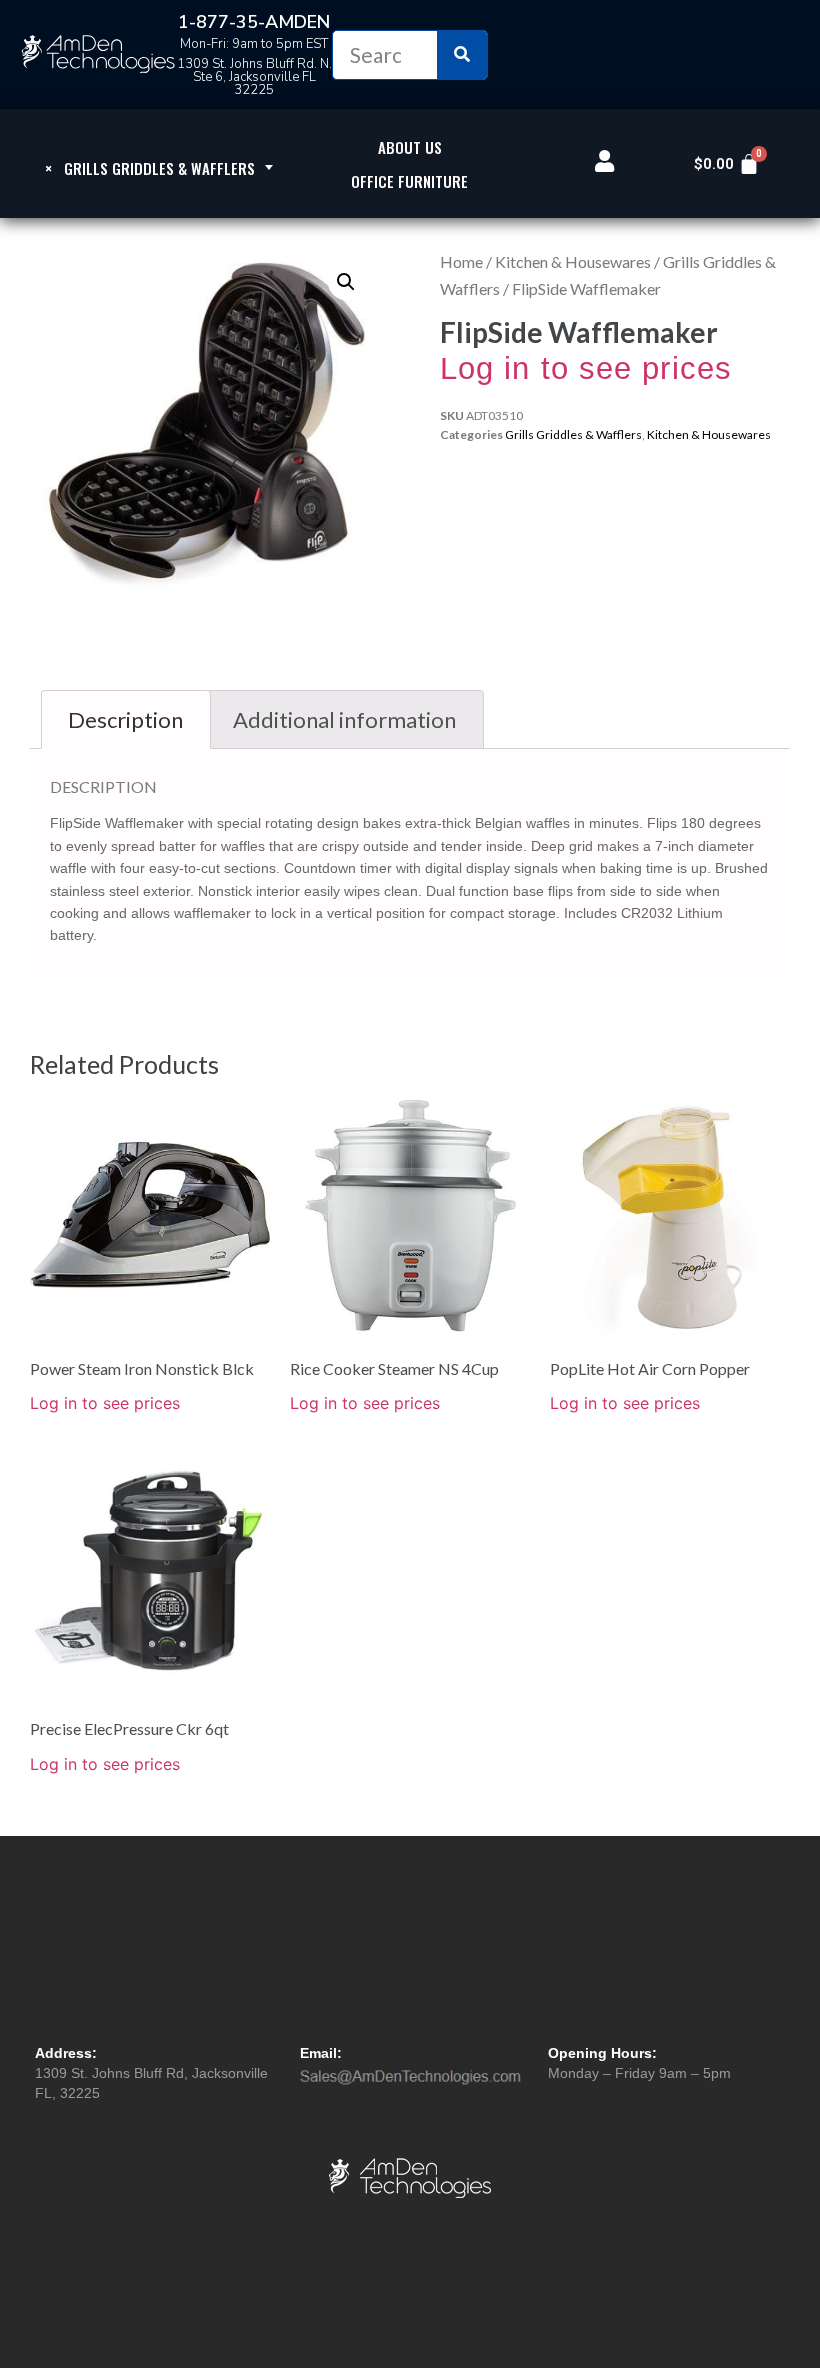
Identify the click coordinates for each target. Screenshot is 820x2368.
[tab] (126, 719)
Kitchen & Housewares (573, 261)
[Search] (462, 55)
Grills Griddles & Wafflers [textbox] (150, 168)
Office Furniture (409, 181)
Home (461, 261)
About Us (410, 147)
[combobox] (150, 167)
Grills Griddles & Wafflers (573, 434)
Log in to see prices (586, 368)
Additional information (344, 719)
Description (125, 719)
